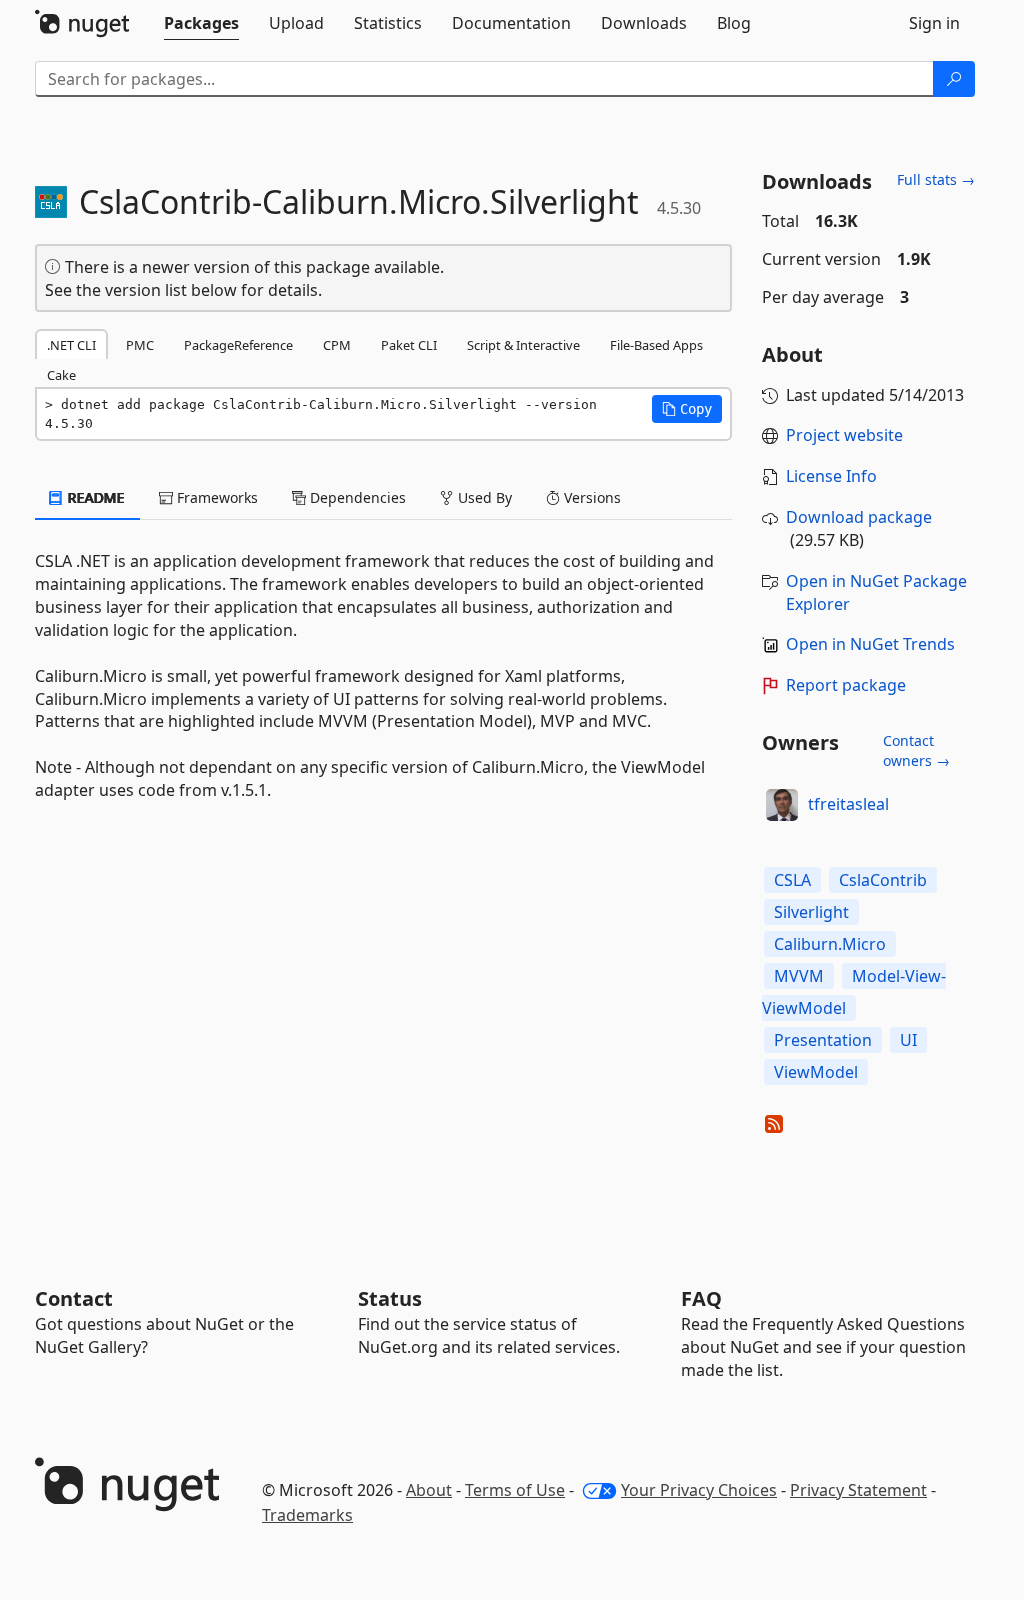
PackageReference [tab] (238, 345)
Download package (859, 517)
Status (390, 1298)
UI (908, 1040)
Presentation (823, 1040)
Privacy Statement (858, 1490)
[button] (687, 409)
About (429, 1490)
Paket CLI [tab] (409, 345)
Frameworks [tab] (215, 497)
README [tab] (94, 497)
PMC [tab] (140, 345)
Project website (844, 435)
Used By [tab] (483, 497)
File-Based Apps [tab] (656, 345)
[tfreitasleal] (782, 805)
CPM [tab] (337, 345)
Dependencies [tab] (356, 497)
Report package (846, 685)
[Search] (954, 79)
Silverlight (811, 912)
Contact (74, 1298)
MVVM (799, 976)
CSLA (792, 880)
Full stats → (936, 179)
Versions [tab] (590, 497)
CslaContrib (883, 880)
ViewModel (816, 1072)
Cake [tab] (61, 375)
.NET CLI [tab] (71, 345)
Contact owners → (916, 750)
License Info (831, 476)
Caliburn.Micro (830, 944)
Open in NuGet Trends (870, 644)
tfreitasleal (848, 804)
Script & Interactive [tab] (523, 345)
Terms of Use (515, 1490)
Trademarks (307, 1515)
